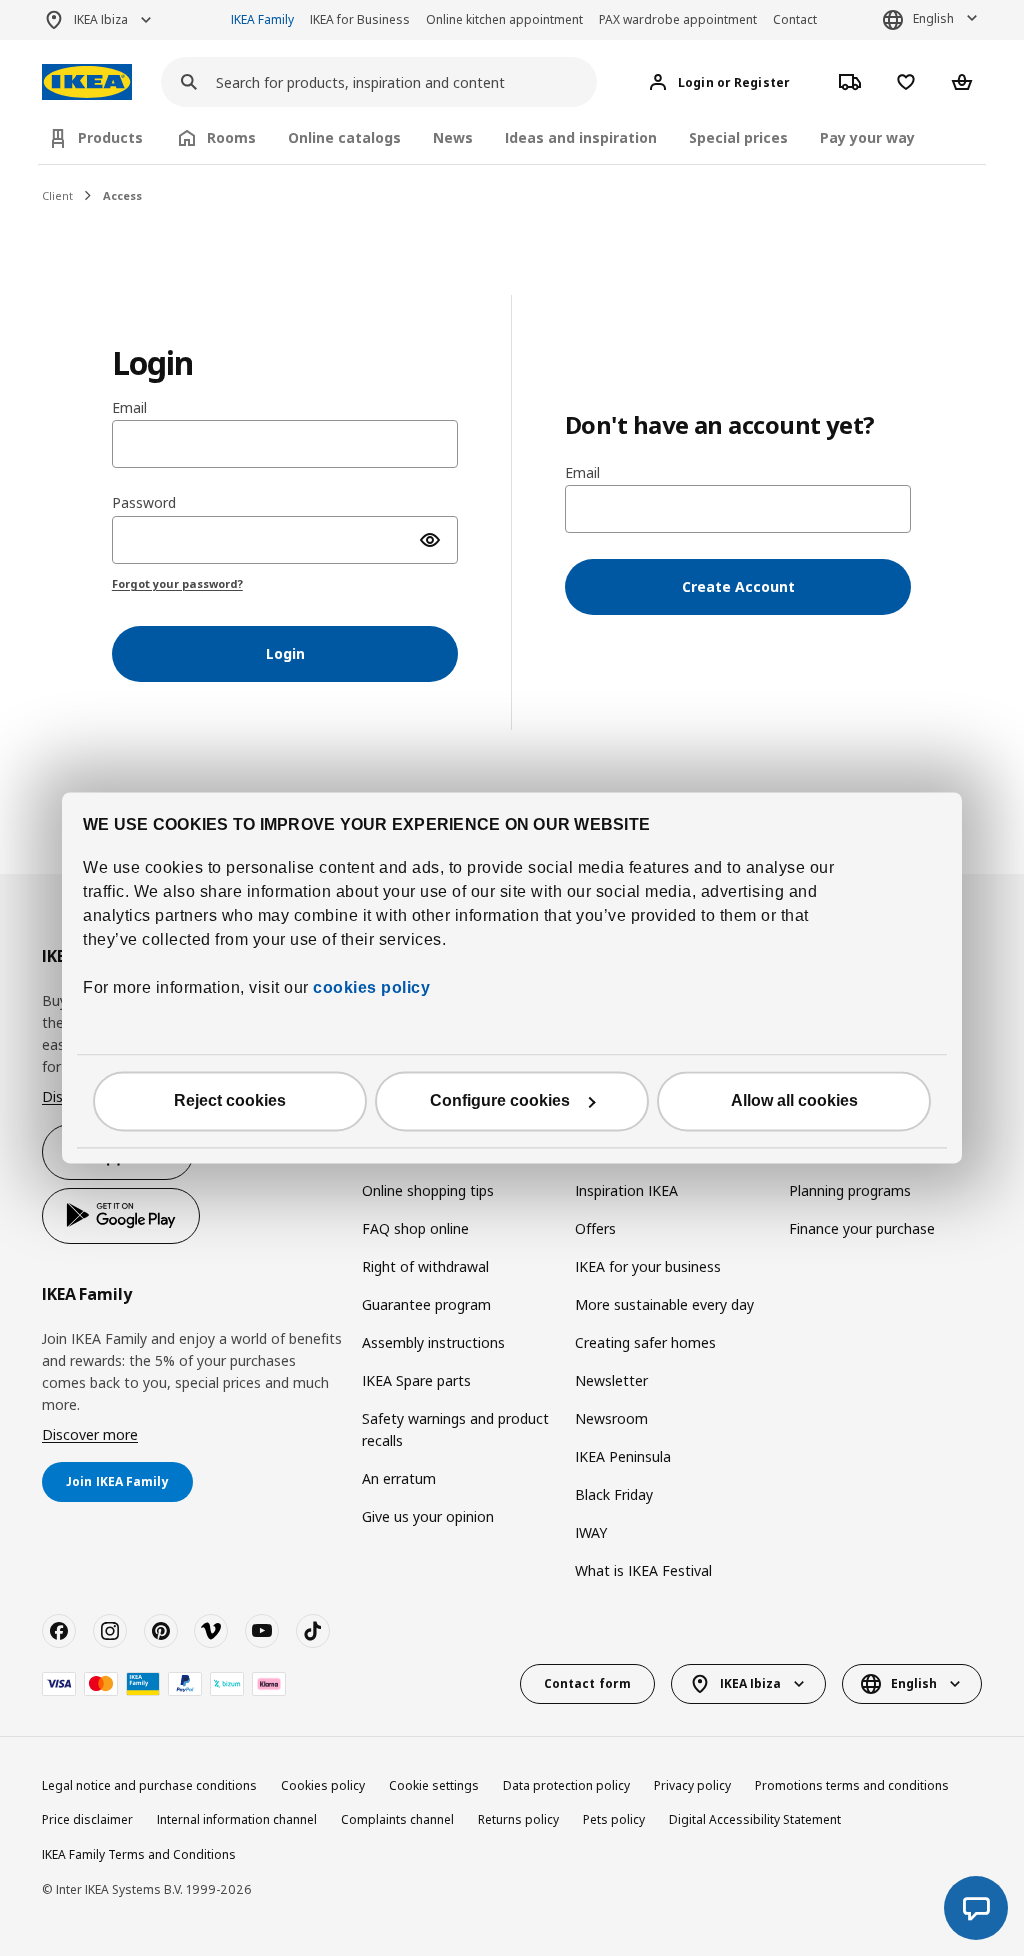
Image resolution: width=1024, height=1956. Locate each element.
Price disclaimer (87, 1819)
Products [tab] (110, 137)
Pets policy (614, 1819)
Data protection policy (566, 1785)
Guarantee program (426, 1304)
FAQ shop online (415, 1228)
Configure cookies (500, 1101)
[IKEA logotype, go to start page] (87, 82)
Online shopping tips (428, 1190)
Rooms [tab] (231, 137)
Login (285, 653)
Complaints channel (397, 1819)
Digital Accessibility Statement (755, 1819)
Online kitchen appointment (504, 19)
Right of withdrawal (425, 1266)
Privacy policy (692, 1785)
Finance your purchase (862, 1228)
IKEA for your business (648, 1266)
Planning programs (850, 1190)
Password (144, 503)
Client (57, 195)
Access (122, 195)
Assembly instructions (433, 1342)
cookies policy (371, 988)
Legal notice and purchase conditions (149, 1785)
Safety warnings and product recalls (455, 1429)
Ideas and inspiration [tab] (581, 137)
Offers (595, 1228)
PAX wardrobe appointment (678, 19)
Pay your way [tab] (867, 137)
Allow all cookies (794, 1101)
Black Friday (614, 1494)
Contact (795, 19)
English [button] (933, 18)
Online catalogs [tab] (344, 137)
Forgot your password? (177, 583)
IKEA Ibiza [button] (101, 19)
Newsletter (611, 1380)
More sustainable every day (664, 1304)
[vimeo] (211, 1631)
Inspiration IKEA (626, 1190)
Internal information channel (237, 1819)
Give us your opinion (428, 1516)
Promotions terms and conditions (852, 1785)
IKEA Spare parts (416, 1380)
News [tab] (453, 137)
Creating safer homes (645, 1342)
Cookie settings (434, 1785)
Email (129, 408)
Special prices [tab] (738, 137)
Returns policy (518, 1819)
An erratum (399, 1478)
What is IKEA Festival (643, 1570)
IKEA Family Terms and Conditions (139, 1854)
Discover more (90, 1434)
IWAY (591, 1532)
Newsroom (611, 1418)
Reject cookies (230, 1101)
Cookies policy (323, 1785)
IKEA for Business (360, 19)
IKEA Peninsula (623, 1456)
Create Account (738, 586)
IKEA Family (262, 19)
